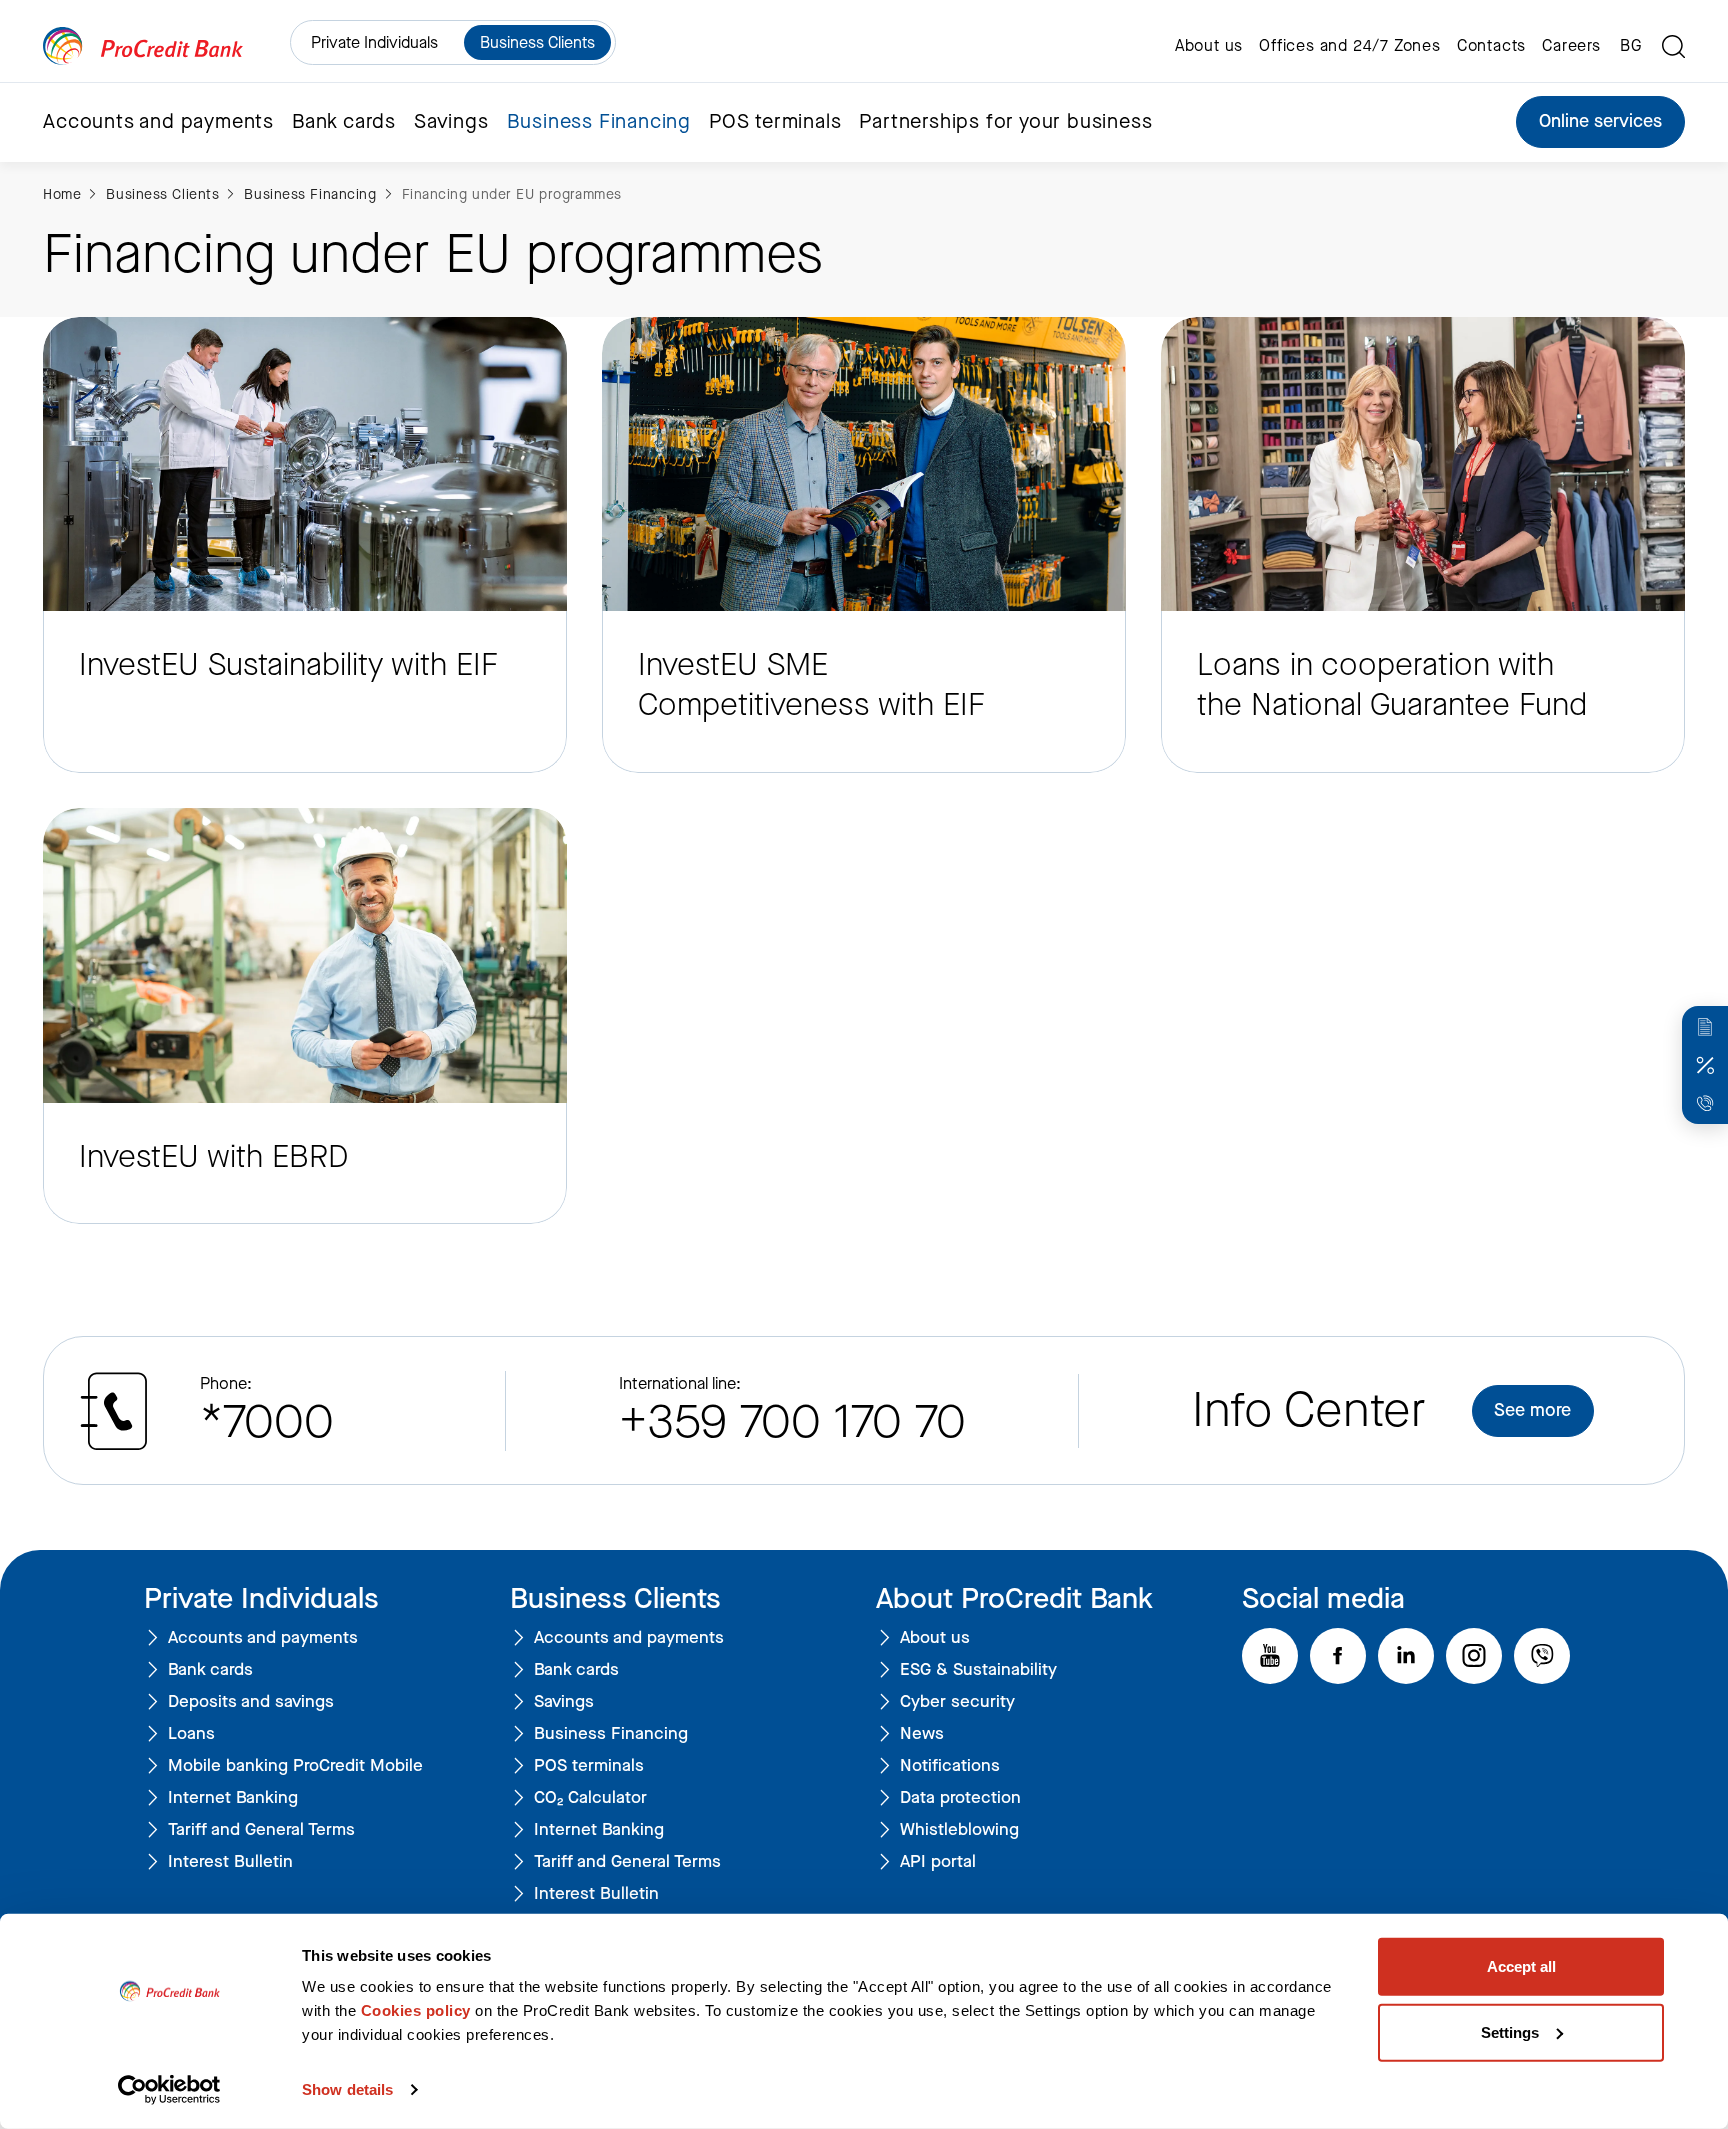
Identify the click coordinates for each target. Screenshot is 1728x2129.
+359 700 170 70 (792, 1421)
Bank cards (210, 1670)
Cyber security (957, 1702)
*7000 (267, 1421)
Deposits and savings (251, 1702)
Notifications (950, 1766)
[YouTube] (1270, 1656)
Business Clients (537, 42)
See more (1532, 1410)
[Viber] (1542, 1656)
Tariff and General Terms (261, 1830)
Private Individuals (374, 42)
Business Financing (310, 194)
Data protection (960, 1798)
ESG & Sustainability (978, 1670)
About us (1209, 46)
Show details (347, 2089)
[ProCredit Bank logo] (143, 46)
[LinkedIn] (1406, 1656)
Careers (1571, 46)
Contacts (1491, 46)
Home (62, 194)
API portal (938, 1862)
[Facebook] (1338, 1656)
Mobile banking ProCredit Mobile (295, 1766)
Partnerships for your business (1005, 122)
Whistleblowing (959, 1830)
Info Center (1309, 1410)
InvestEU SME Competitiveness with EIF (811, 685)
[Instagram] (1474, 1656)
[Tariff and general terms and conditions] (1705, 1027)
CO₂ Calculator (590, 1798)
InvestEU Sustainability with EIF (288, 665)
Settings (1510, 2031)
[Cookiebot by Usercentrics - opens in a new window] (169, 2090)
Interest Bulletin (230, 1862)
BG (1631, 46)
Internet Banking (233, 1798)
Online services (1600, 121)
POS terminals (775, 122)
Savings (564, 1702)
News (922, 1734)
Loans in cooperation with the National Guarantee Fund (1392, 685)
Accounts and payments (263, 1638)
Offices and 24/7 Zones (1350, 46)
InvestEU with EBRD (213, 1157)
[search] (1673, 46)
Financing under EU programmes (512, 194)
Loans (191, 1734)
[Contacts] (1705, 1103)
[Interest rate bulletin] (1705, 1065)
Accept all (1521, 1966)
